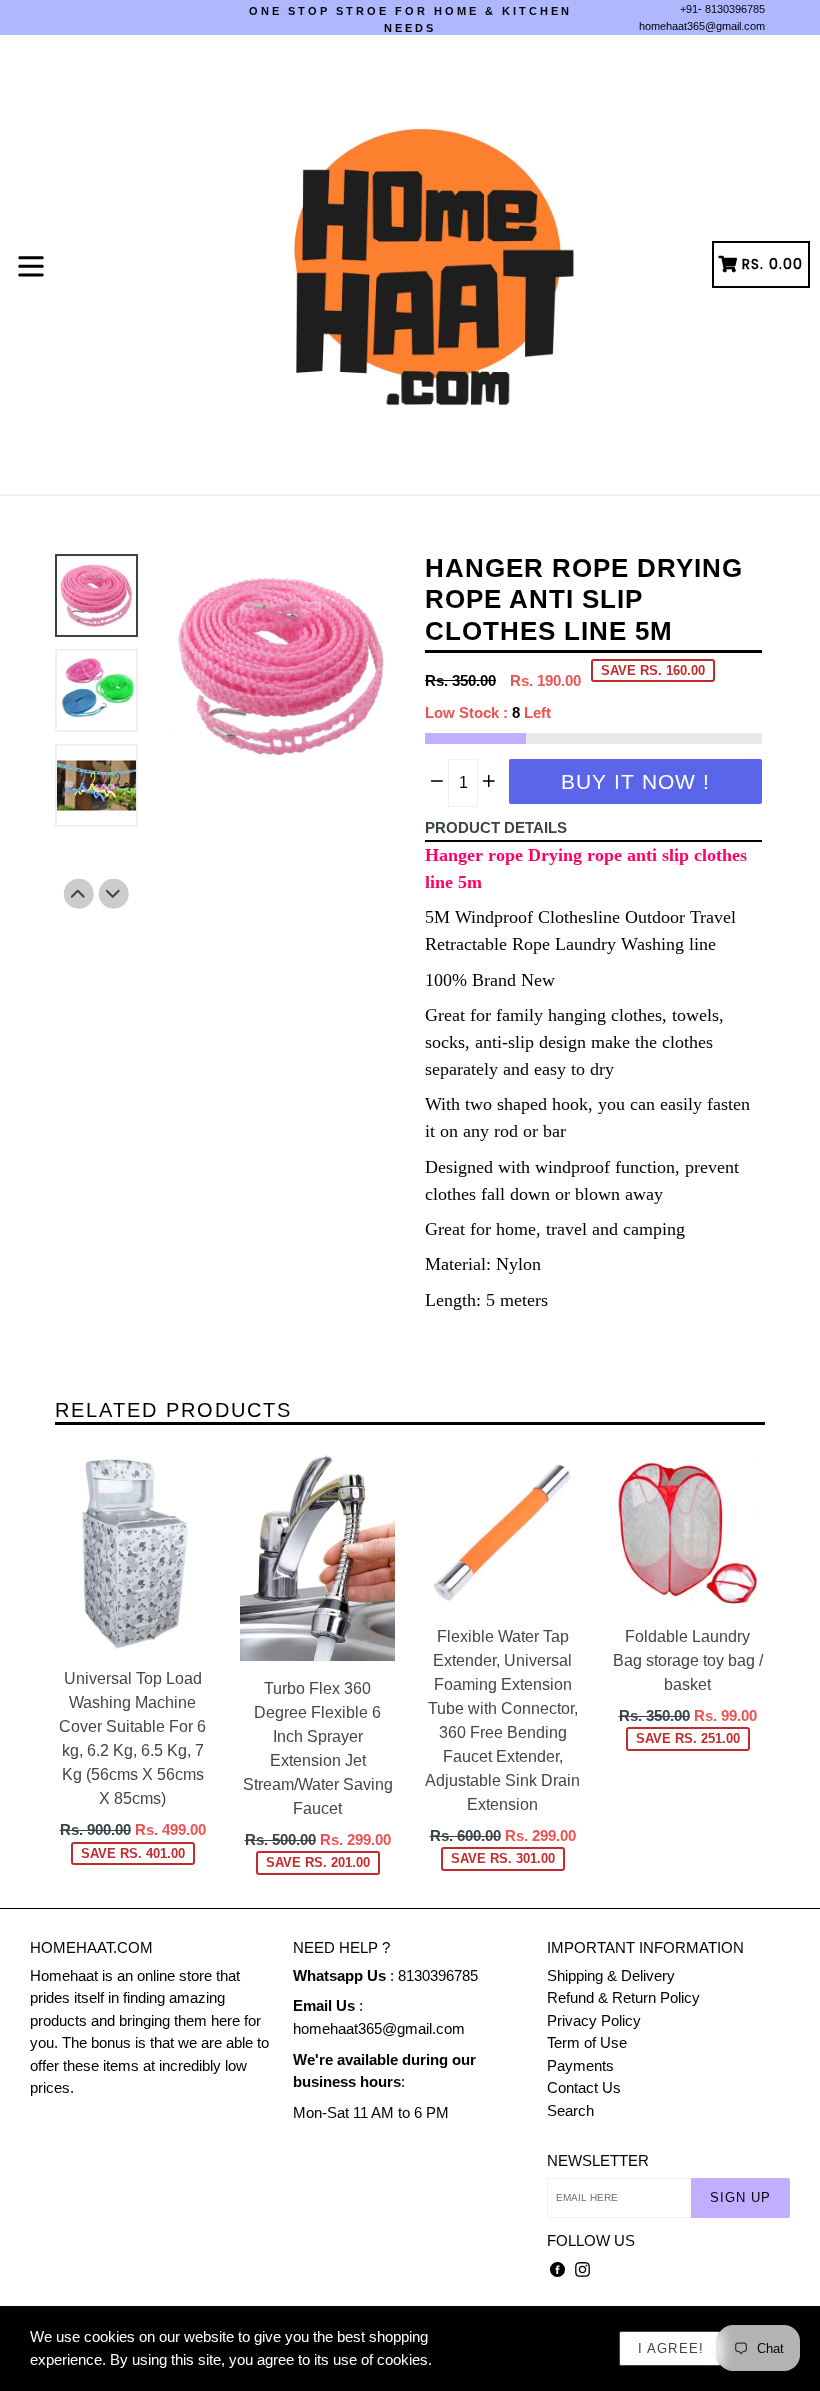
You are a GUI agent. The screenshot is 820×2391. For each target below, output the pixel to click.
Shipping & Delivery (611, 1975)
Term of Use (587, 2042)
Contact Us (584, 2087)
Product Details (496, 827)
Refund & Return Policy (623, 1997)
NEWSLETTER (598, 2160)
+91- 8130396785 (722, 9)
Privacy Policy (594, 2020)
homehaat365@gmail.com (702, 26)
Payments (580, 2065)
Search (570, 2110)
